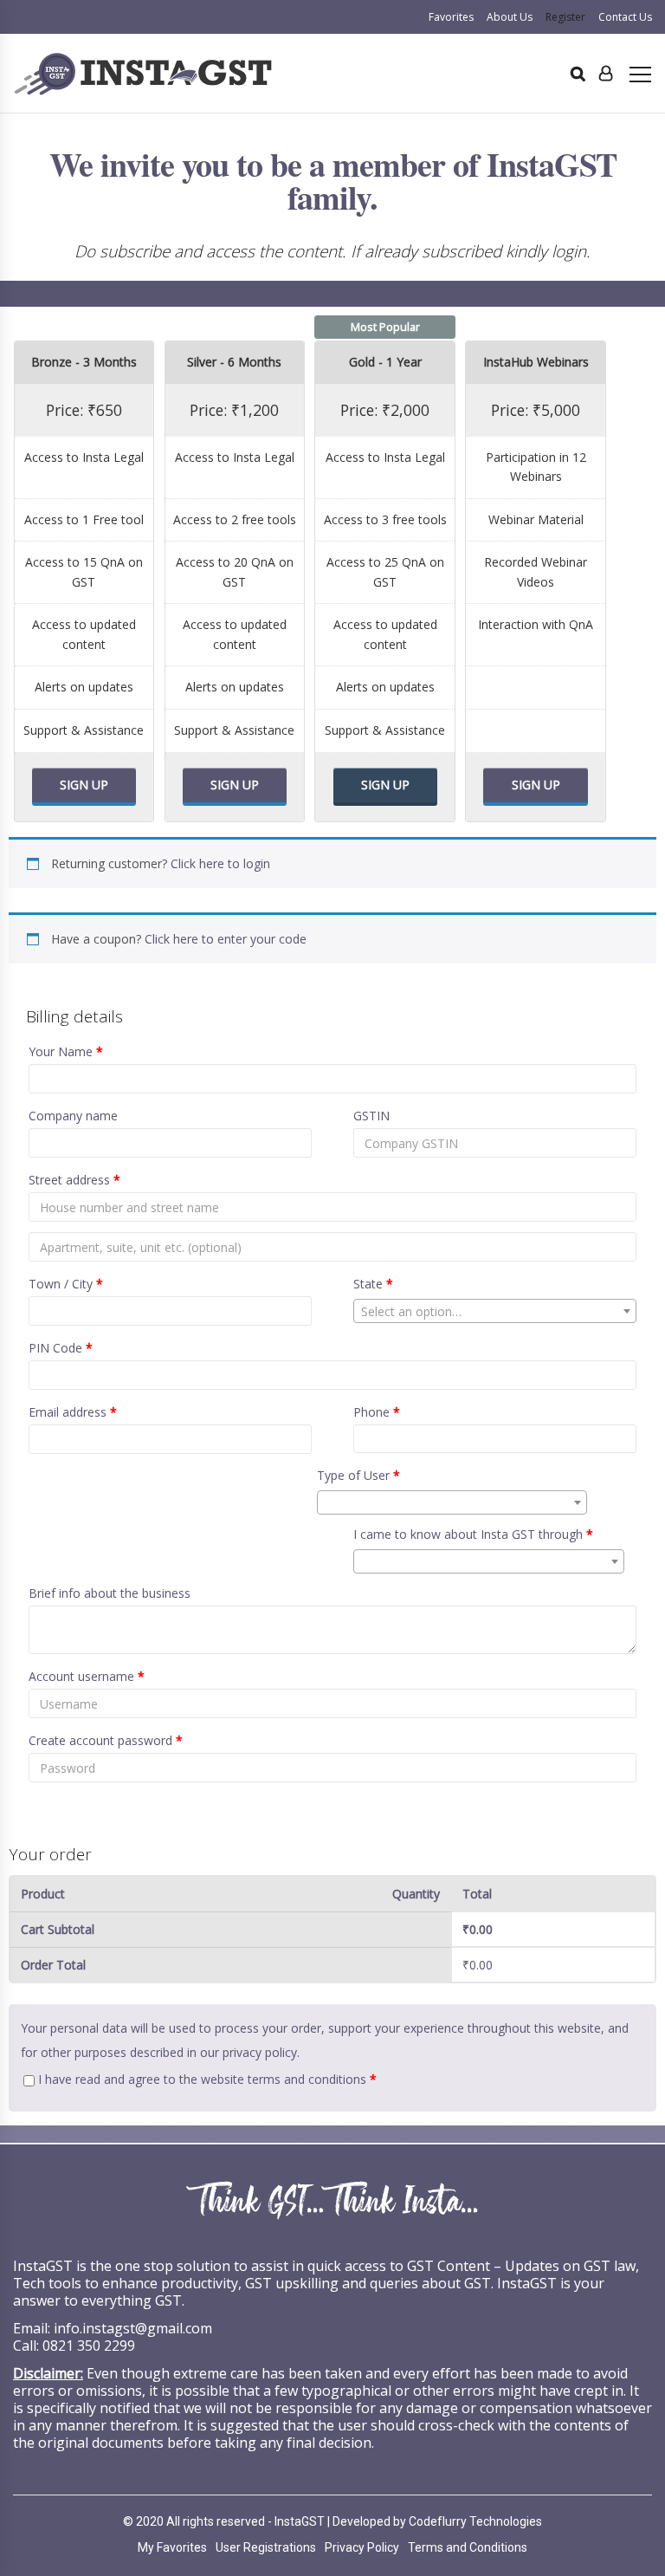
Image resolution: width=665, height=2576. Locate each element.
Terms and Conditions (468, 2547)
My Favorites (172, 2547)
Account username (87, 1676)
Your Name (66, 1051)
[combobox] (495, 1311)
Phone (377, 1412)
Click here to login (220, 863)
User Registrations (266, 2547)
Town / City (66, 1284)
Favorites (451, 17)
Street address (74, 1180)
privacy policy (260, 2052)
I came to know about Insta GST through (473, 1534)
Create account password (106, 1740)
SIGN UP (84, 785)
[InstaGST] (143, 74)
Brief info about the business (110, 1593)
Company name (73, 1116)
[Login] (606, 74)
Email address (73, 1412)
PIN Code (61, 1348)
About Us (510, 17)
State (373, 1284)
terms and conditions (307, 2079)
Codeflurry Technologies (475, 2521)
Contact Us (625, 17)
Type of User (358, 1475)
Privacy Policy (362, 2547)
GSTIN (371, 1116)
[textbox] (495, 1312)
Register (565, 17)
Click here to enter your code (226, 939)
